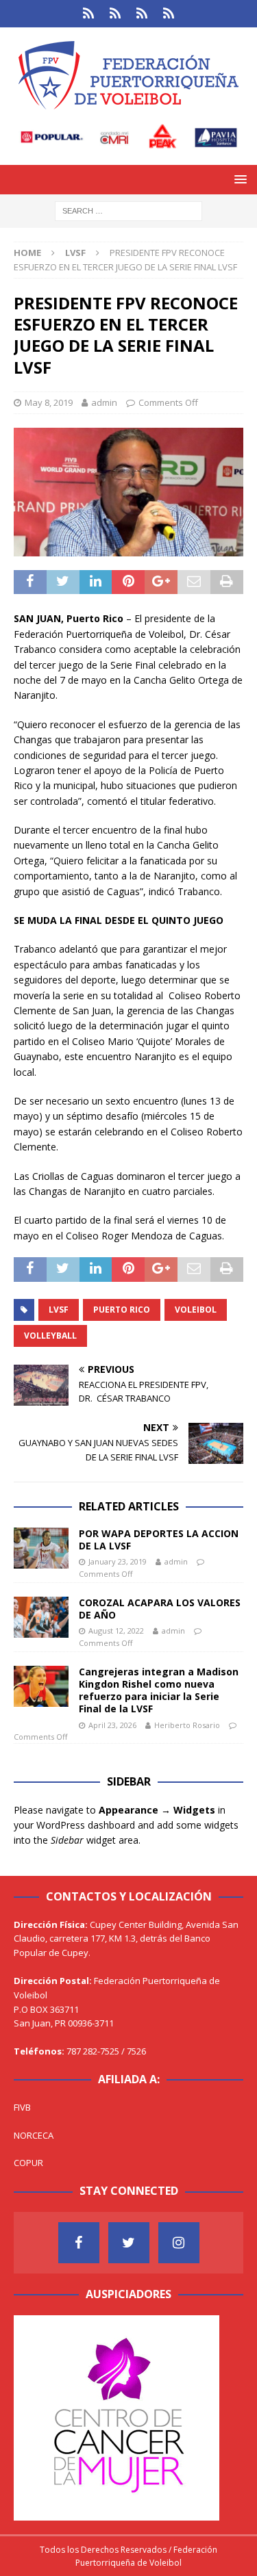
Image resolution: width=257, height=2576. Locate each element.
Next (202, 2414)
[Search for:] (128, 210)
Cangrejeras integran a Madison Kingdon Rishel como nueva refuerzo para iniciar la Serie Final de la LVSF (159, 1690)
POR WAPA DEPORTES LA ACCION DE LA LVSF (159, 1540)
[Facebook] (79, 2243)
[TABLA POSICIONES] (115, 14)
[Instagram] (179, 2243)
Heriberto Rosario (187, 1725)
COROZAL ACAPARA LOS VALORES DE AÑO (160, 1609)
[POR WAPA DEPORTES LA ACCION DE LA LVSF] (41, 1548)
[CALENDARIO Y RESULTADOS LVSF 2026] (89, 14)
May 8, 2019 (49, 402)
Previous (31, 2414)
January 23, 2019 (118, 1561)
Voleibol (196, 1310)
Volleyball (50, 1336)
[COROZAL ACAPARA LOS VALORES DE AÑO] (41, 1617)
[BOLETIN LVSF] (142, 14)
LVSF (59, 1310)
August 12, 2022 (116, 1631)
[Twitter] (129, 2243)
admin (104, 402)
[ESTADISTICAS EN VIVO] (169, 14)
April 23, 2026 (112, 1725)
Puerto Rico (122, 1310)
